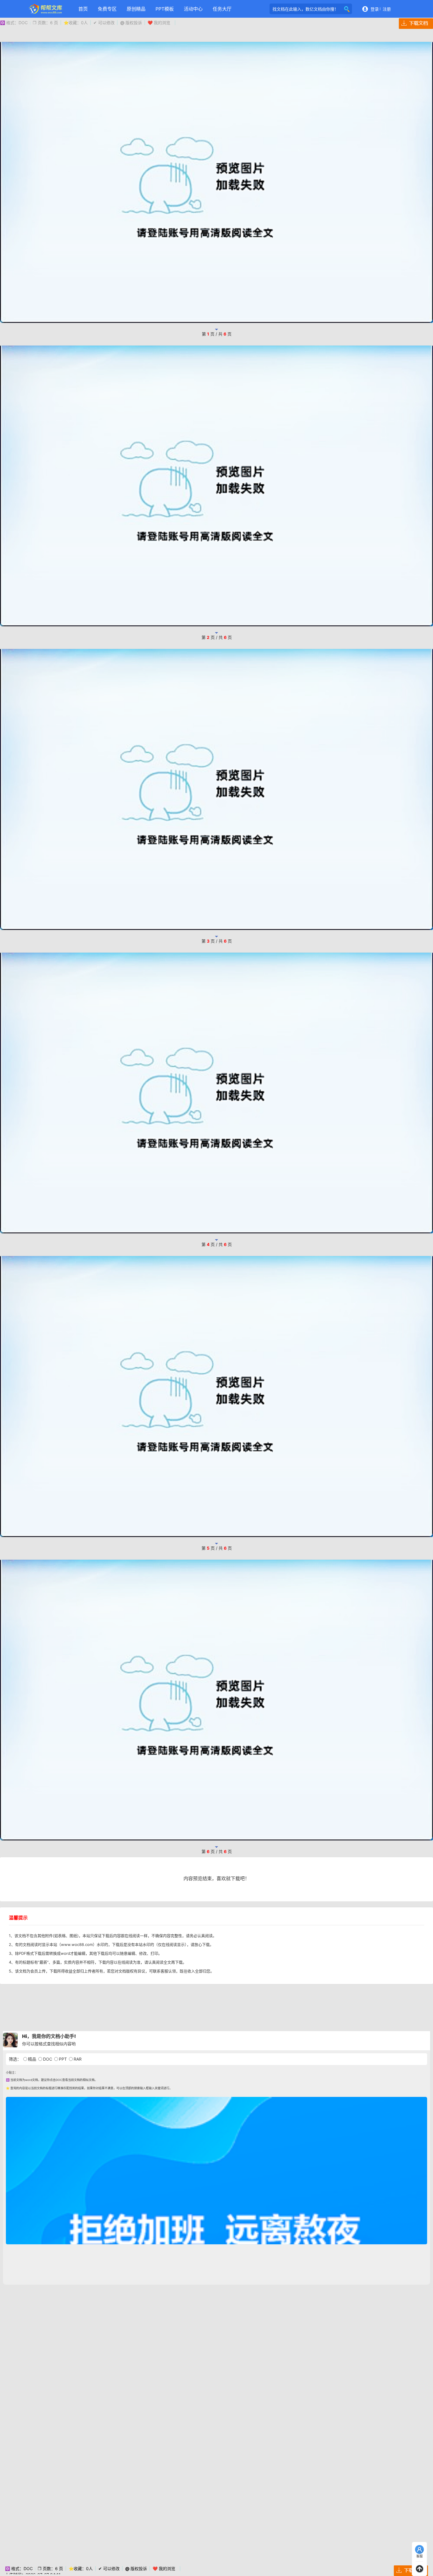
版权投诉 (131, 23)
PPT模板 (165, 9)
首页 (83, 9)
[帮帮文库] (46, 9)
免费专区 (107, 9)
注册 (387, 9)
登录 (375, 9)
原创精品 (136, 9)
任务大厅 (222, 9)
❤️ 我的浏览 (159, 23)
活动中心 (193, 9)
